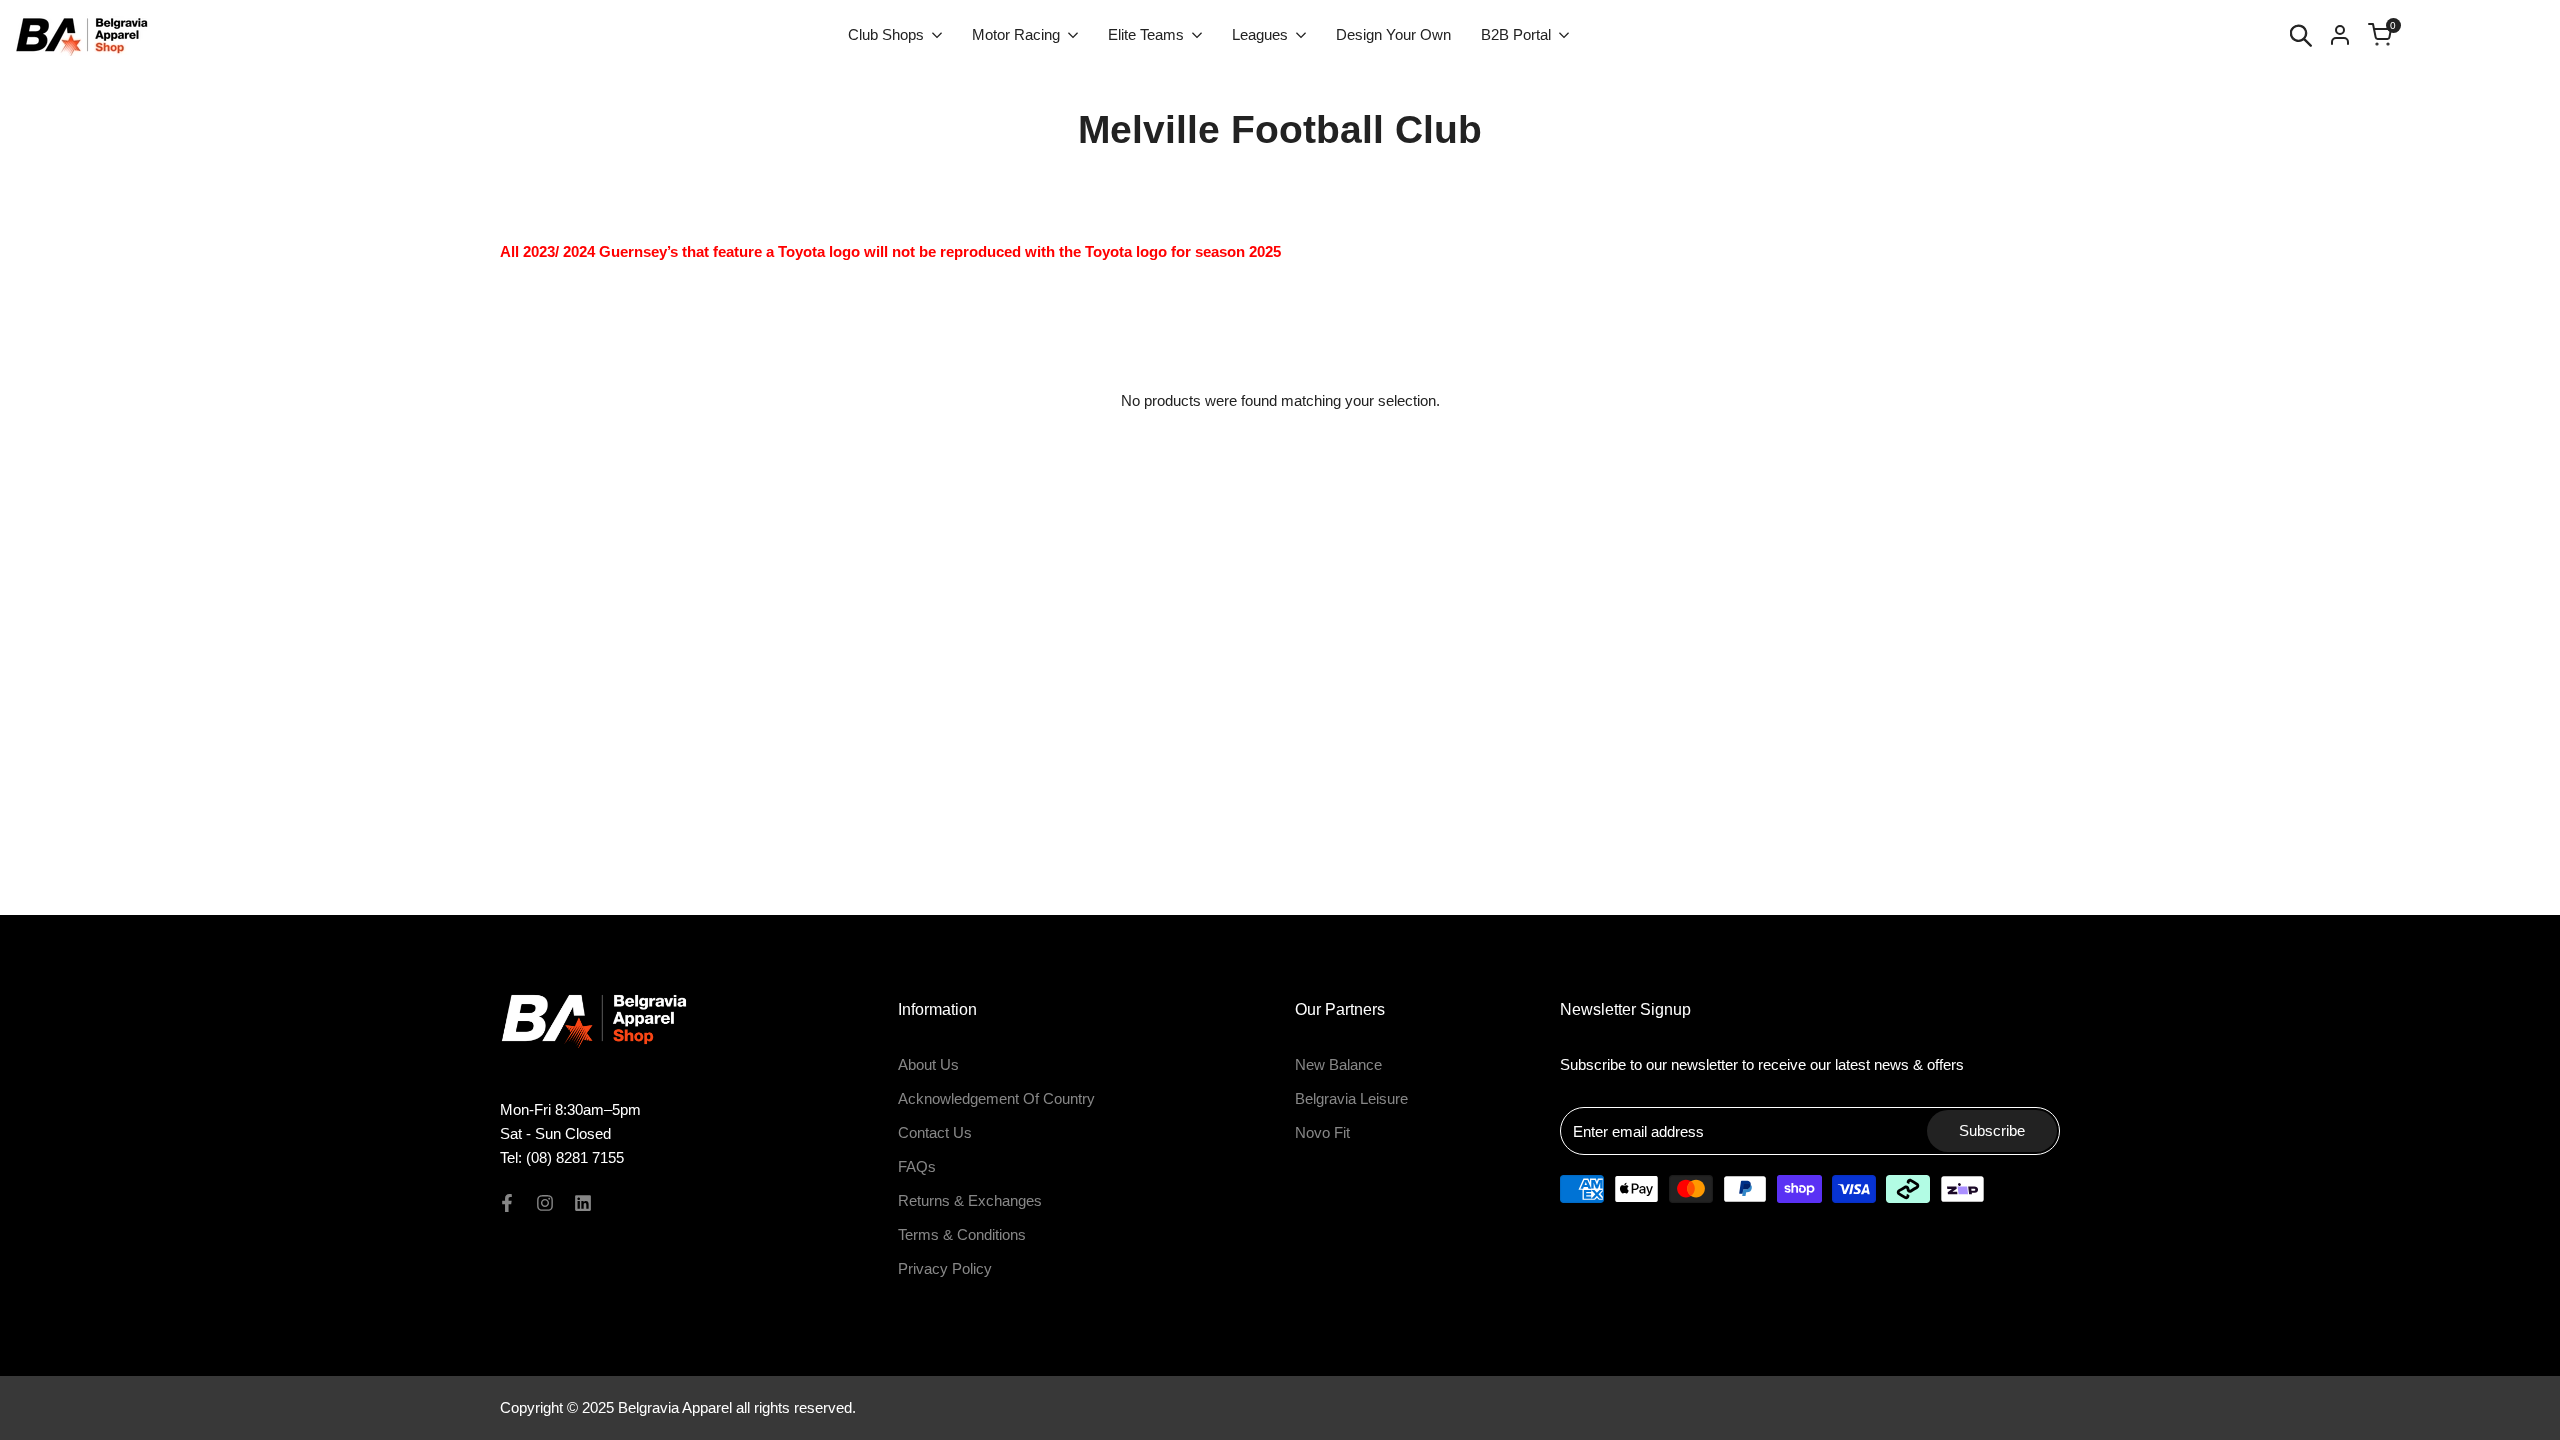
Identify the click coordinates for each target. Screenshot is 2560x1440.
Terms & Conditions (962, 1234)
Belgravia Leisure (1351, 1098)
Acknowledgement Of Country (996, 1098)
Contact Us (935, 1132)
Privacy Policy (945, 1268)
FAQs (917, 1166)
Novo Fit (1322, 1132)
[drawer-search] (2301, 35)
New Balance (1338, 1064)
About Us (928, 1064)
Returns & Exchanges (970, 1200)
